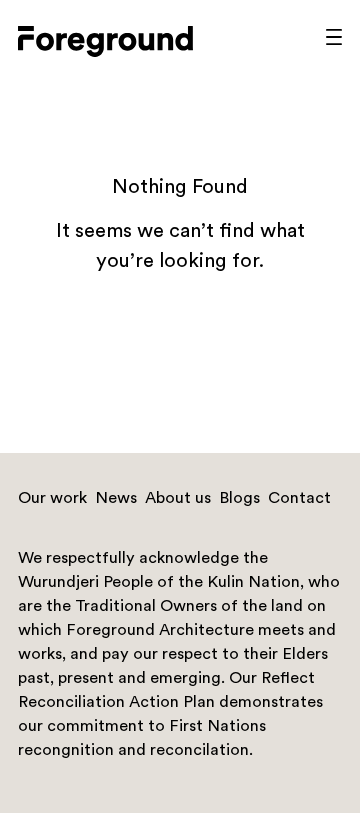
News (116, 499)
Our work (52, 499)
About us (178, 499)
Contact (299, 499)
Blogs (239, 499)
